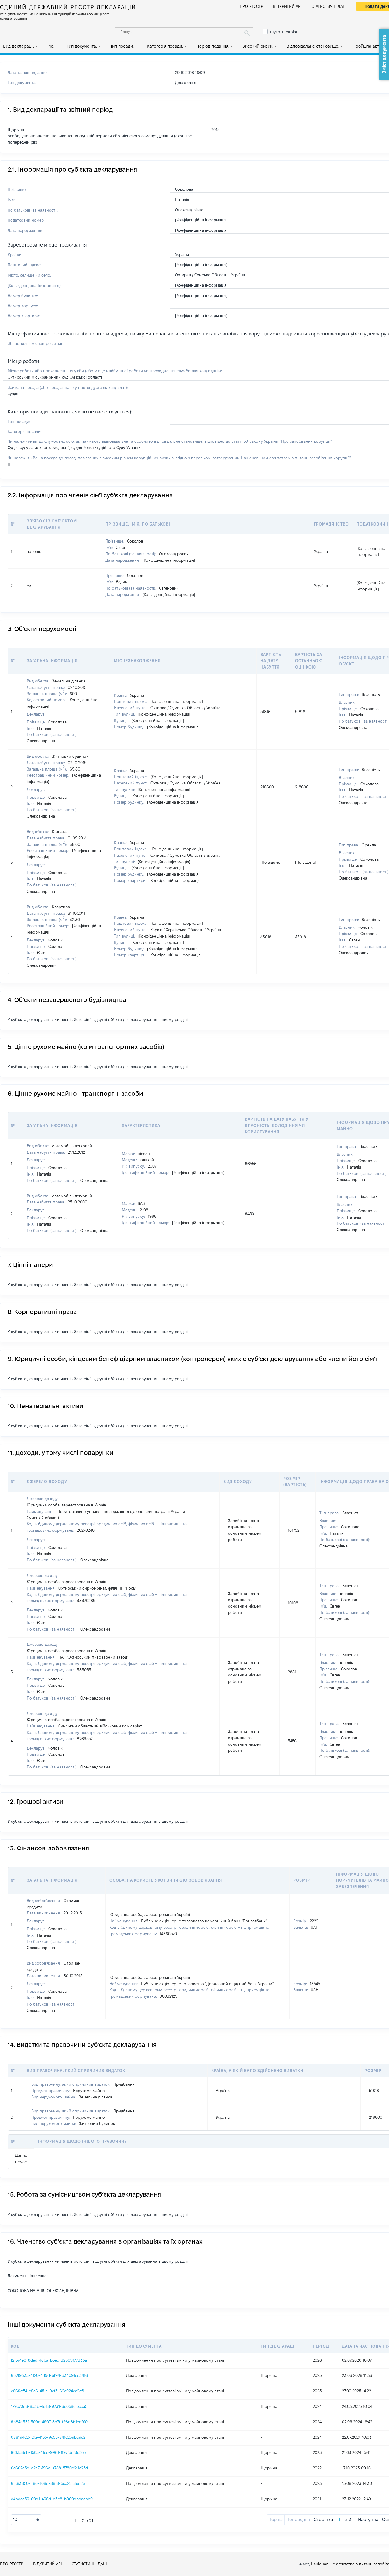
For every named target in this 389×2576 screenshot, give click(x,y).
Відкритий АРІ (287, 6)
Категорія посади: (165, 46)
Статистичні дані (329, 6)
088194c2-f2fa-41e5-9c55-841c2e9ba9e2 (48, 2437)
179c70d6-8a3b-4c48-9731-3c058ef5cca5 (49, 2406)
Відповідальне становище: (313, 46)
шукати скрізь (284, 32)
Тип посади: (122, 46)
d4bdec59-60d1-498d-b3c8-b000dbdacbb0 (52, 2499)
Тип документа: (82, 46)
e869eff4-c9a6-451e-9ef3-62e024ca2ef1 (48, 2391)
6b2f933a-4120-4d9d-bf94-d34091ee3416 (49, 2375)
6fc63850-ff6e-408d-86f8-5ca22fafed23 (48, 2483)
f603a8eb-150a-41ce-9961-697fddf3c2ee (48, 2452)
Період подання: (213, 46)
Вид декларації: (19, 46)
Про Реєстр (251, 6)
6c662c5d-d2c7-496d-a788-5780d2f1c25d (49, 2468)
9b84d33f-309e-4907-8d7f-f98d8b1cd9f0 (49, 2422)
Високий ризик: (258, 46)
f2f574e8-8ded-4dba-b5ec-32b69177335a (49, 2360)
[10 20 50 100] (26, 2520)
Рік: (51, 46)
